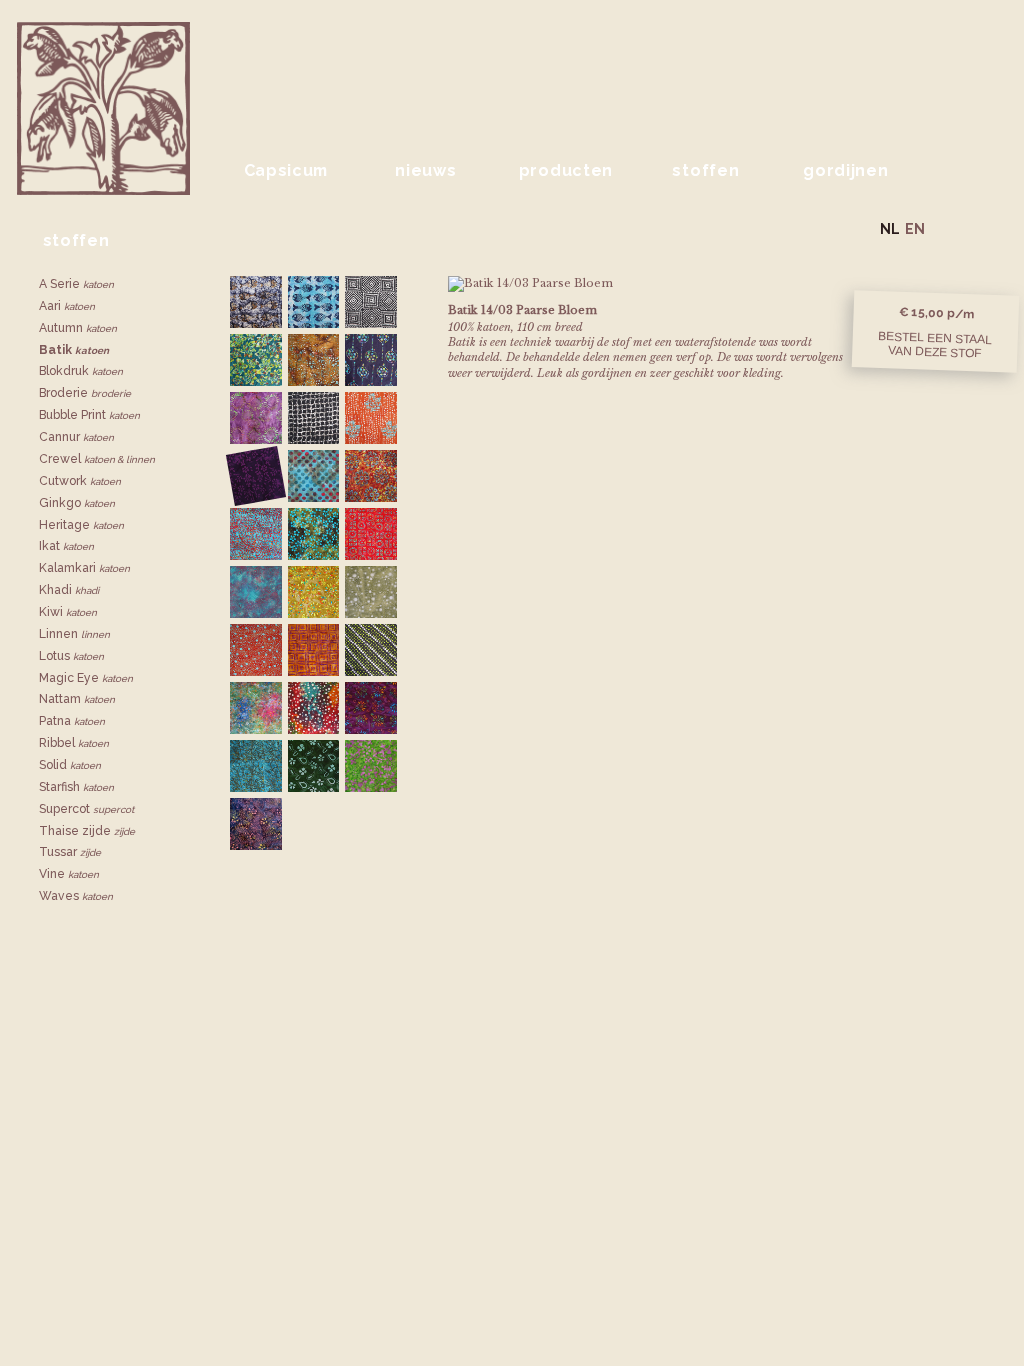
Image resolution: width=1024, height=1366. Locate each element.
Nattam (77, 699)
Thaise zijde (87, 831)
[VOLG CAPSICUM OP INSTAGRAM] (967, 227)
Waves (76, 896)
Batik (74, 350)
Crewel (97, 459)
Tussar (70, 852)
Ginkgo (77, 503)
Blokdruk (81, 371)
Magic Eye (86, 678)
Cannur (76, 437)
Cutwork (80, 481)
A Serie (76, 284)
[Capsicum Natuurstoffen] (350, 69)
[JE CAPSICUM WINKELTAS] (994, 227)
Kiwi (68, 612)
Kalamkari (84, 568)
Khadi (69, 590)
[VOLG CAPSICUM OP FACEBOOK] (945, 227)
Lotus (71, 656)
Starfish (76, 787)
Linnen (74, 634)
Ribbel (74, 743)
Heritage (81, 525)
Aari (67, 306)
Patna (72, 721)
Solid (70, 765)
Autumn (78, 328)
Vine (69, 874)
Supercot (86, 809)
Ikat (66, 546)
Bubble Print (89, 415)
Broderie (85, 393)
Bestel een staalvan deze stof (935, 344)
